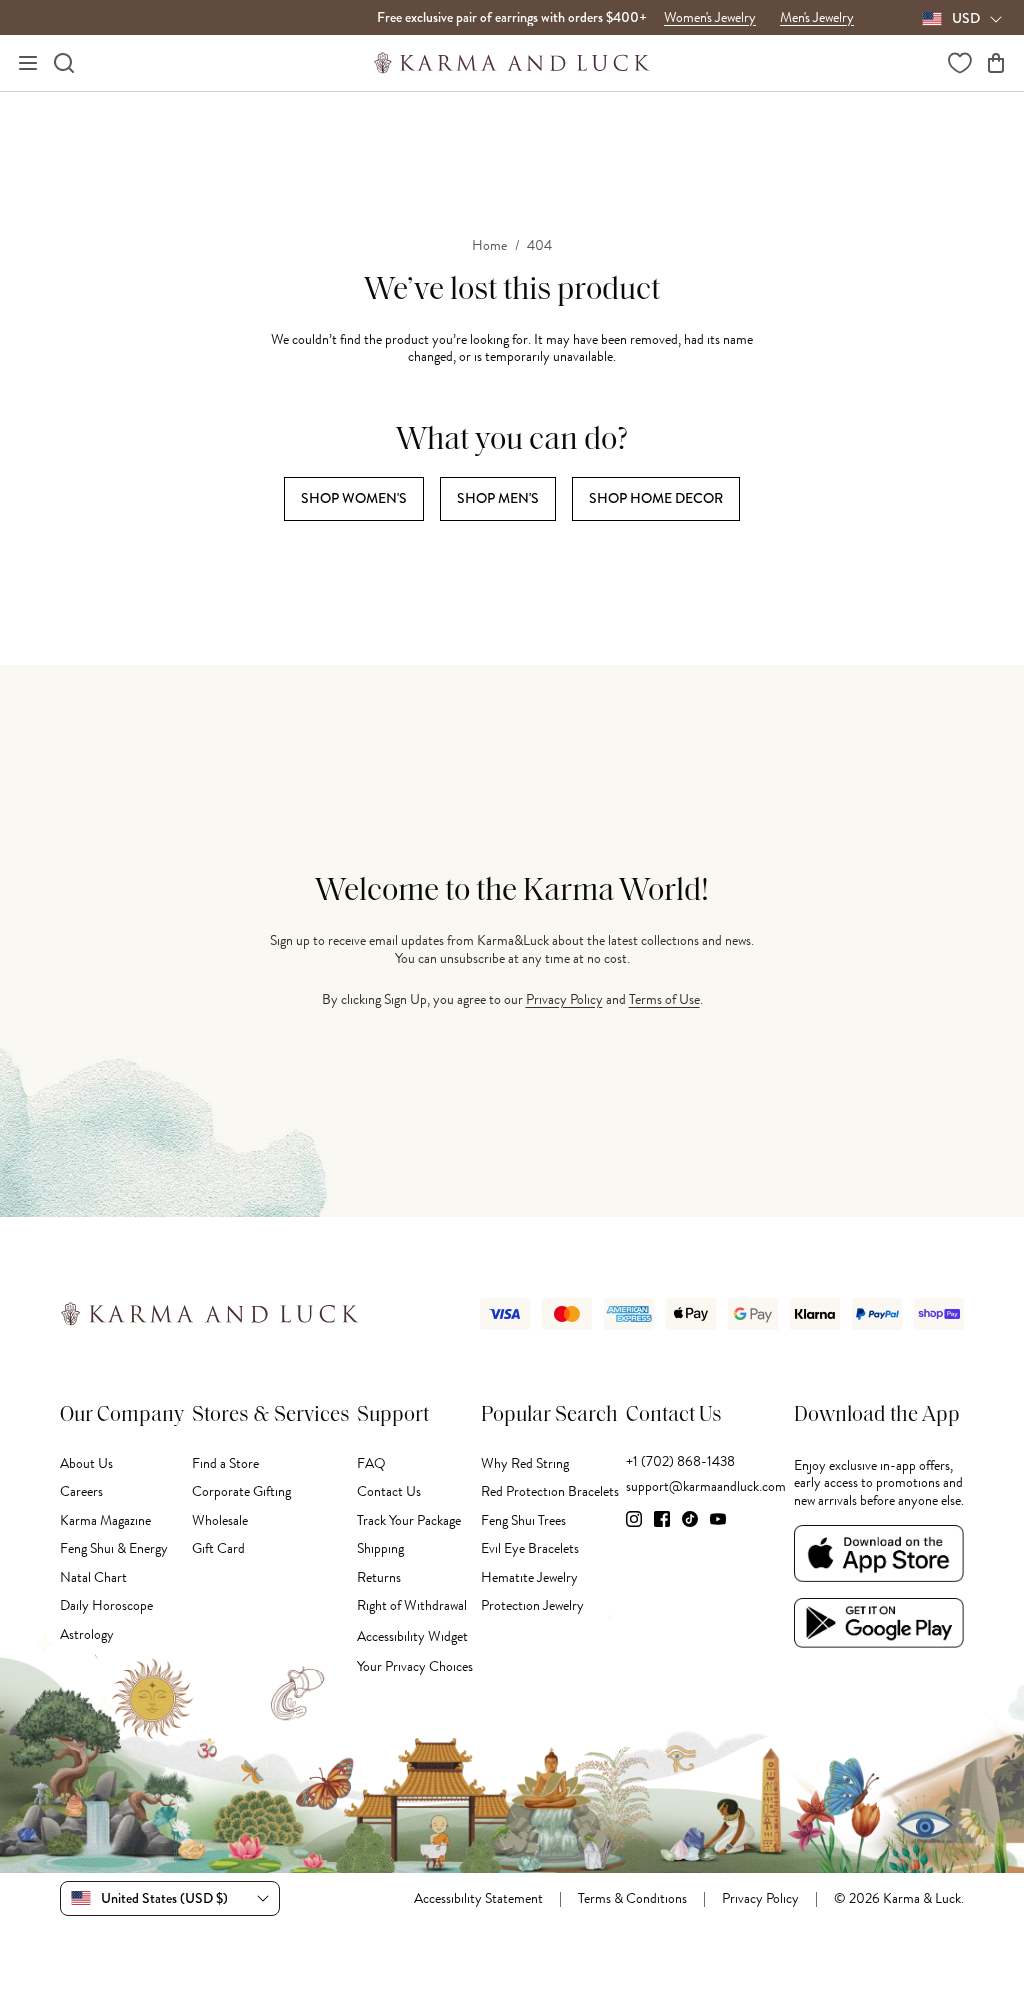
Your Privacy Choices (415, 1666)
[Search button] (64, 63)
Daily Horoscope (106, 1605)
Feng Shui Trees (523, 1520)
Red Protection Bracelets (550, 1491)
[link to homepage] (512, 63)
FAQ (371, 1463)
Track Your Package (409, 1520)
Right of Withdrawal (412, 1605)
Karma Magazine (105, 1520)
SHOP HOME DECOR (656, 498)
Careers (81, 1491)
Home (489, 246)
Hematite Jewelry (529, 1577)
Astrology (87, 1634)
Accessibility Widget (412, 1636)
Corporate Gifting (241, 1491)
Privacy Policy (564, 999)
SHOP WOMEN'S (354, 498)
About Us (86, 1463)
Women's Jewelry (710, 18)
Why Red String (525, 1463)
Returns (379, 1577)
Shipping (380, 1548)
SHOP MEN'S (498, 498)
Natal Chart (93, 1577)
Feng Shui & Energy (114, 1548)
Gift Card (218, 1548)
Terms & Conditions (632, 1899)
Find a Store (225, 1463)
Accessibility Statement (478, 1899)
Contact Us (389, 1491)
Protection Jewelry (532, 1605)
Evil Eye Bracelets (530, 1548)
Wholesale (220, 1520)
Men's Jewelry (817, 18)
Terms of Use (664, 999)
